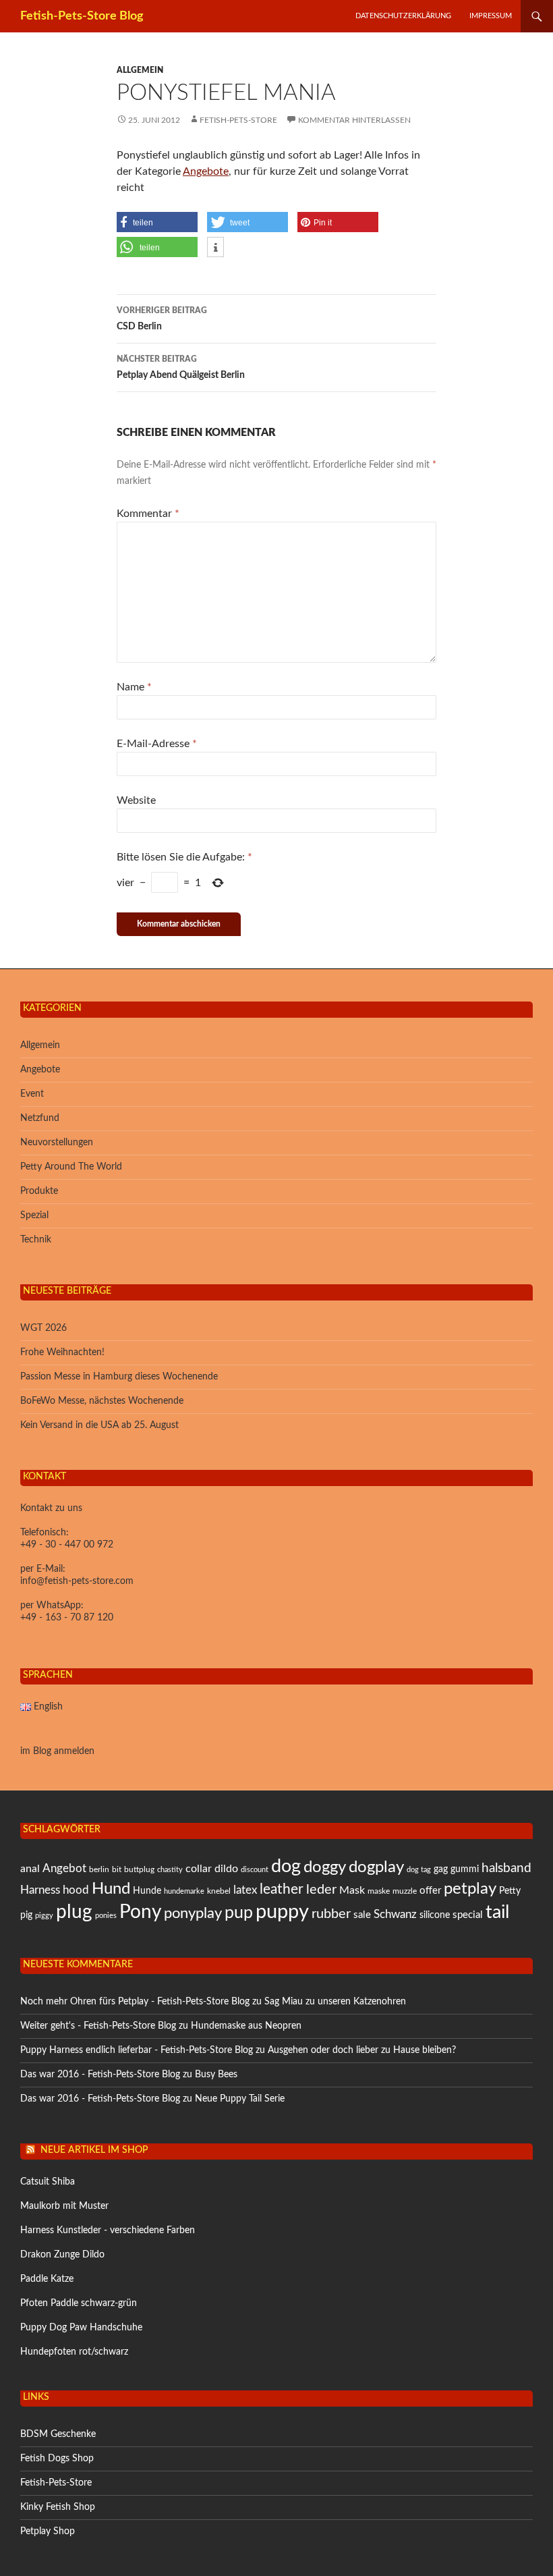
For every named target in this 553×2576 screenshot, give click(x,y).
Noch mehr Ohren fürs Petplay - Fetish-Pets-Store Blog (135, 2002)
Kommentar (148, 514)
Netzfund (40, 1118)
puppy (282, 1912)
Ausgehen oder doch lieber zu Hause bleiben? (362, 2050)
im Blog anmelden (57, 1751)
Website (136, 800)
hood (76, 1890)
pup (239, 1913)
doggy (325, 1867)
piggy (44, 1916)
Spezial (34, 1215)
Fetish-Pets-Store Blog (82, 16)
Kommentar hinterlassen (354, 120)
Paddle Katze (47, 2279)
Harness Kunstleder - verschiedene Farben (108, 2230)
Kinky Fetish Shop (58, 2507)
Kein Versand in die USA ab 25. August (99, 1425)
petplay (470, 1889)
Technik (36, 1240)
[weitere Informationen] (215, 248)
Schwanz (395, 1914)
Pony (140, 1912)
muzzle (405, 1891)
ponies (106, 1916)
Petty (510, 1891)
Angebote (206, 171)
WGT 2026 (43, 1328)
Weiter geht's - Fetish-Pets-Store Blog (98, 2026)
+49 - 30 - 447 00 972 (67, 1545)
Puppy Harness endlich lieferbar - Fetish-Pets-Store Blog (137, 2050)
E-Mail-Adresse (157, 744)
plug (74, 1912)
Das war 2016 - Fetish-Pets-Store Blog (100, 2075)
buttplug (139, 1869)
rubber (331, 1914)
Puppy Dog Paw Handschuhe (81, 2328)
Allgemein (140, 70)
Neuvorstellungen (57, 1143)
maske (379, 1891)
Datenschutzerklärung (403, 16)
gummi (465, 1869)
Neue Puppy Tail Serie (240, 2099)
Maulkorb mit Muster (64, 2206)
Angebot (64, 1868)
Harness (40, 1890)
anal (30, 1869)
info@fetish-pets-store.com (77, 1581)
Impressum (491, 16)
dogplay (376, 1867)
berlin (99, 1869)
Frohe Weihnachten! (62, 1352)
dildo (226, 1869)
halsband (506, 1868)
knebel (219, 1891)
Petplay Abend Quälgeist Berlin (181, 367)
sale (362, 1915)
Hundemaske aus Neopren (246, 2026)
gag (441, 1869)
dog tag (419, 1870)
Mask (352, 1890)
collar (199, 1869)
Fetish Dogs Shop (57, 2459)
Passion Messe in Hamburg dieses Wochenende (119, 1377)
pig (26, 1915)
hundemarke (184, 1891)
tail (497, 1913)
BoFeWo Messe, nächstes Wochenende (102, 1401)
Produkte (39, 1191)
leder (321, 1890)
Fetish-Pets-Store (238, 120)
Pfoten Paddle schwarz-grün (79, 2303)
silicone (435, 1915)
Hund (111, 1889)
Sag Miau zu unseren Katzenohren (335, 2002)
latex (245, 1890)
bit (117, 1869)
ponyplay (193, 1913)
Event (32, 1094)
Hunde (147, 1891)
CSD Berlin (162, 319)
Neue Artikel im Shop (94, 2150)
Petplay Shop (48, 2531)
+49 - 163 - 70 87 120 (67, 1618)
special (468, 1915)
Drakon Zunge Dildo (62, 2255)
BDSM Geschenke (58, 2434)
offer (430, 1891)
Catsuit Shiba (48, 2182)
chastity (170, 1870)
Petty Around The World (71, 1167)
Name (134, 687)
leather (282, 1889)
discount (255, 1870)
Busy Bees (216, 2075)
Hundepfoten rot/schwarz (74, 2352)
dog (286, 1866)
